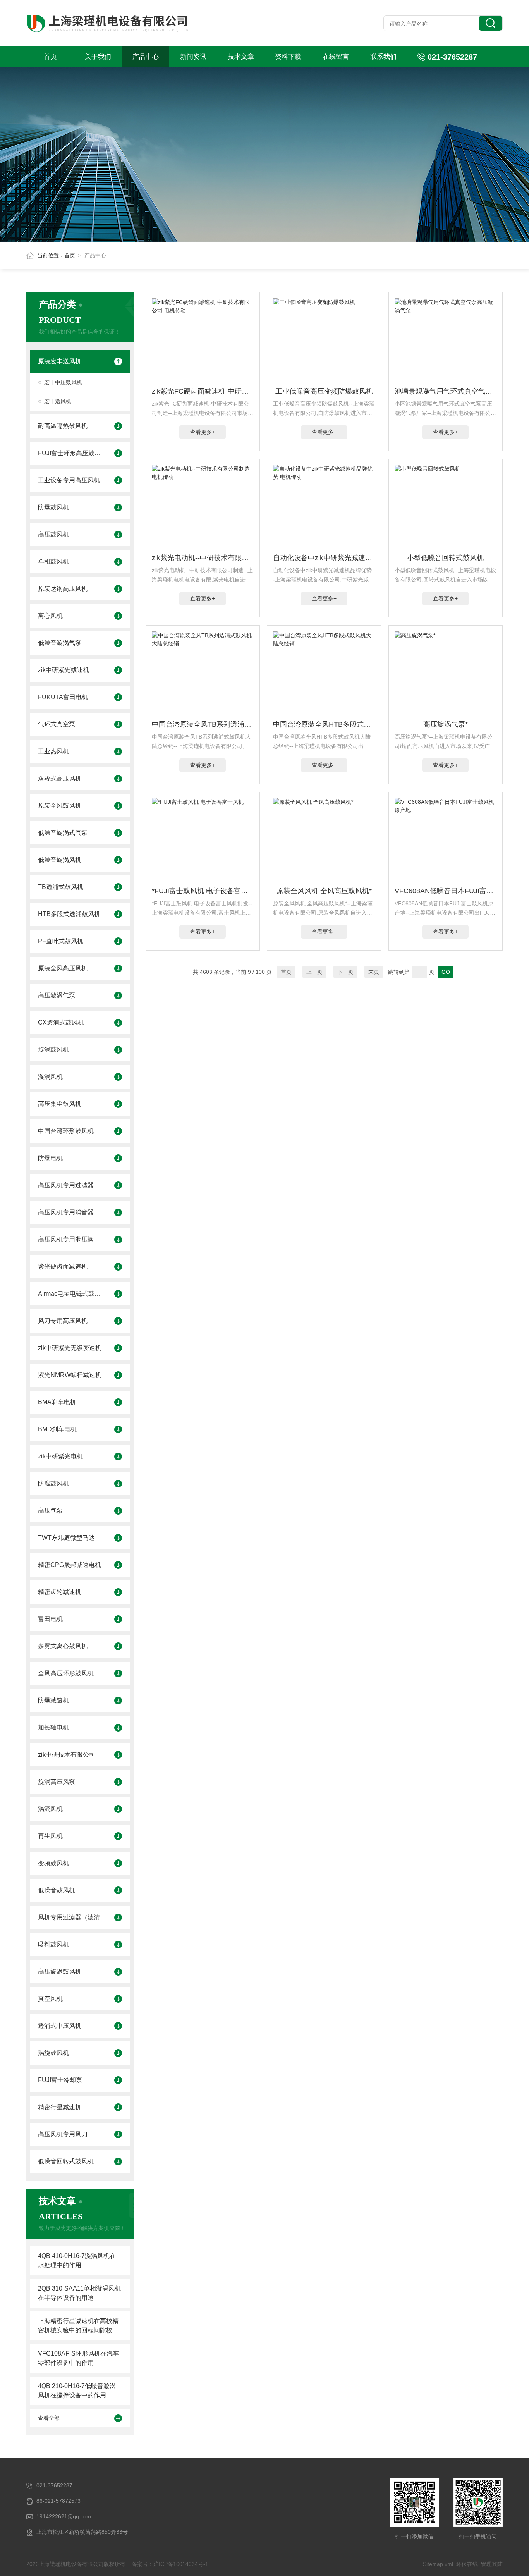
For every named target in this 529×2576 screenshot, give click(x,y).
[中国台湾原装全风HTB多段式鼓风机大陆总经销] (324, 674)
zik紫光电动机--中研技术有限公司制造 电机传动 (203, 558)
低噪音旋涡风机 (60, 860)
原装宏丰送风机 (60, 361)
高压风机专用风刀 (63, 2134)
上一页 (314, 972)
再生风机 (50, 1836)
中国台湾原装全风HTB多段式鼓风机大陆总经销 (324, 724)
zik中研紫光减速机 (64, 670)
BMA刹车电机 (57, 1402)
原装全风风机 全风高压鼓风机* (324, 891)
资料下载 (288, 57)
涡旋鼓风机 (53, 2053)
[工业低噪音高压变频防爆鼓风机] (324, 341)
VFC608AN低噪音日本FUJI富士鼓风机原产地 (446, 891)
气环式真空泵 (57, 724)
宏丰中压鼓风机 (63, 382)
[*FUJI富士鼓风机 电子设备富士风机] (203, 841)
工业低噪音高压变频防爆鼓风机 (324, 391)
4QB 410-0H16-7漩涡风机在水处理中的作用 (77, 2260)
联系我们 (383, 57)
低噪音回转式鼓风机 (66, 2161)
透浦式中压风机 (60, 2026)
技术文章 (241, 57)
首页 (50, 57)
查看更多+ (203, 432)
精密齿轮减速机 (60, 1592)
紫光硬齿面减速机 (63, 1267)
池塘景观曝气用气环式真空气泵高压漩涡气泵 (446, 391)
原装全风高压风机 (63, 968)
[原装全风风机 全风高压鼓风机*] (324, 841)
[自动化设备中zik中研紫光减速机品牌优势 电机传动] (324, 507)
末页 (374, 972)
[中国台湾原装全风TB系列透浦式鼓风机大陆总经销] (203, 674)
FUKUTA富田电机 (63, 697)
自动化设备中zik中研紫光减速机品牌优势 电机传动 (324, 558)
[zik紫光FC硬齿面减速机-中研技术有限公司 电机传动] (203, 341)
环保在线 (467, 2564)
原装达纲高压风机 (63, 589)
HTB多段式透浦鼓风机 (69, 914)
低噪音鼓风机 (57, 1890)
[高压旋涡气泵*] (446, 674)
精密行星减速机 (60, 2107)
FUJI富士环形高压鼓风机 (72, 453)
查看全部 (49, 2418)
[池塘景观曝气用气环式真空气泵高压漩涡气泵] (446, 341)
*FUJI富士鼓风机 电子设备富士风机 (203, 891)
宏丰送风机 (58, 401)
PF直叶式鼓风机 (61, 941)
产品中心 (146, 57)
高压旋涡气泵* (446, 724)
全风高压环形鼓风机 (66, 1673)
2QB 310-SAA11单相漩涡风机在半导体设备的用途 (79, 2293)
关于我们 (98, 57)
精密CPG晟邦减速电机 (70, 1565)
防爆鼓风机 (53, 507)
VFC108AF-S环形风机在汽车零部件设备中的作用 (78, 2358)
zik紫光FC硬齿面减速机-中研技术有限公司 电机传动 (203, 391)
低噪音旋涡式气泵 (63, 833)
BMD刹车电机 (57, 1429)
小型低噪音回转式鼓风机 (445, 558)
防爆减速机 (53, 1700)
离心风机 (50, 616)
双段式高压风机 (60, 778)
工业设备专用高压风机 (69, 480)
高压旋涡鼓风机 (60, 1972)
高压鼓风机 (53, 534)
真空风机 (50, 1999)
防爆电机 (50, 1158)
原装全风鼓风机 (60, 806)
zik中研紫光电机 (60, 1456)
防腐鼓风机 (53, 1483)
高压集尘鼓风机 (60, 1104)
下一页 (345, 972)
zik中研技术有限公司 (67, 1755)
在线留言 (336, 57)
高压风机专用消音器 (66, 1212)
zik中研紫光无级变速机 (70, 1348)
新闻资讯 (193, 57)
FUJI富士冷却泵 (60, 2080)
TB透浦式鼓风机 (61, 887)
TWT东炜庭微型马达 (66, 1538)
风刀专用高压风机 (63, 1321)
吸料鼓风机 (53, 1944)
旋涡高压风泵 (57, 1782)
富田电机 (50, 1619)
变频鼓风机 (53, 1863)
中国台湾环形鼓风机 (66, 1131)
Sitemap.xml (438, 2564)
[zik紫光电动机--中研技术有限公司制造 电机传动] (203, 507)
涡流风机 (50, 1809)
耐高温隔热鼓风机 (63, 426)
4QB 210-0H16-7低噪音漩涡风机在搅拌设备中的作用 (77, 2391)
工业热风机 (53, 751)
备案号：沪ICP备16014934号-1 (170, 2564)
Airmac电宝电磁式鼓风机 (72, 1294)
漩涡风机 (50, 1077)
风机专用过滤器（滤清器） (72, 1917)
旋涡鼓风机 (53, 1050)
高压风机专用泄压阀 (66, 1239)
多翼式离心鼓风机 (63, 1646)
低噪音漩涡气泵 (60, 643)
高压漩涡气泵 (57, 995)
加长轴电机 (53, 1727)
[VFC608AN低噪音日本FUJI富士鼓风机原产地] (446, 841)
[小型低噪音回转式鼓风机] (446, 507)
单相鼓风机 (53, 561)
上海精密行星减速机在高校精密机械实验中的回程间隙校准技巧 (78, 2326)
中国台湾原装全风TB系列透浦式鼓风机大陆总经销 (203, 724)
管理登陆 (492, 2564)
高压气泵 (50, 1511)
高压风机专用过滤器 (66, 1185)
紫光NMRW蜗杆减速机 (70, 1375)
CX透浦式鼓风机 (61, 1022)
